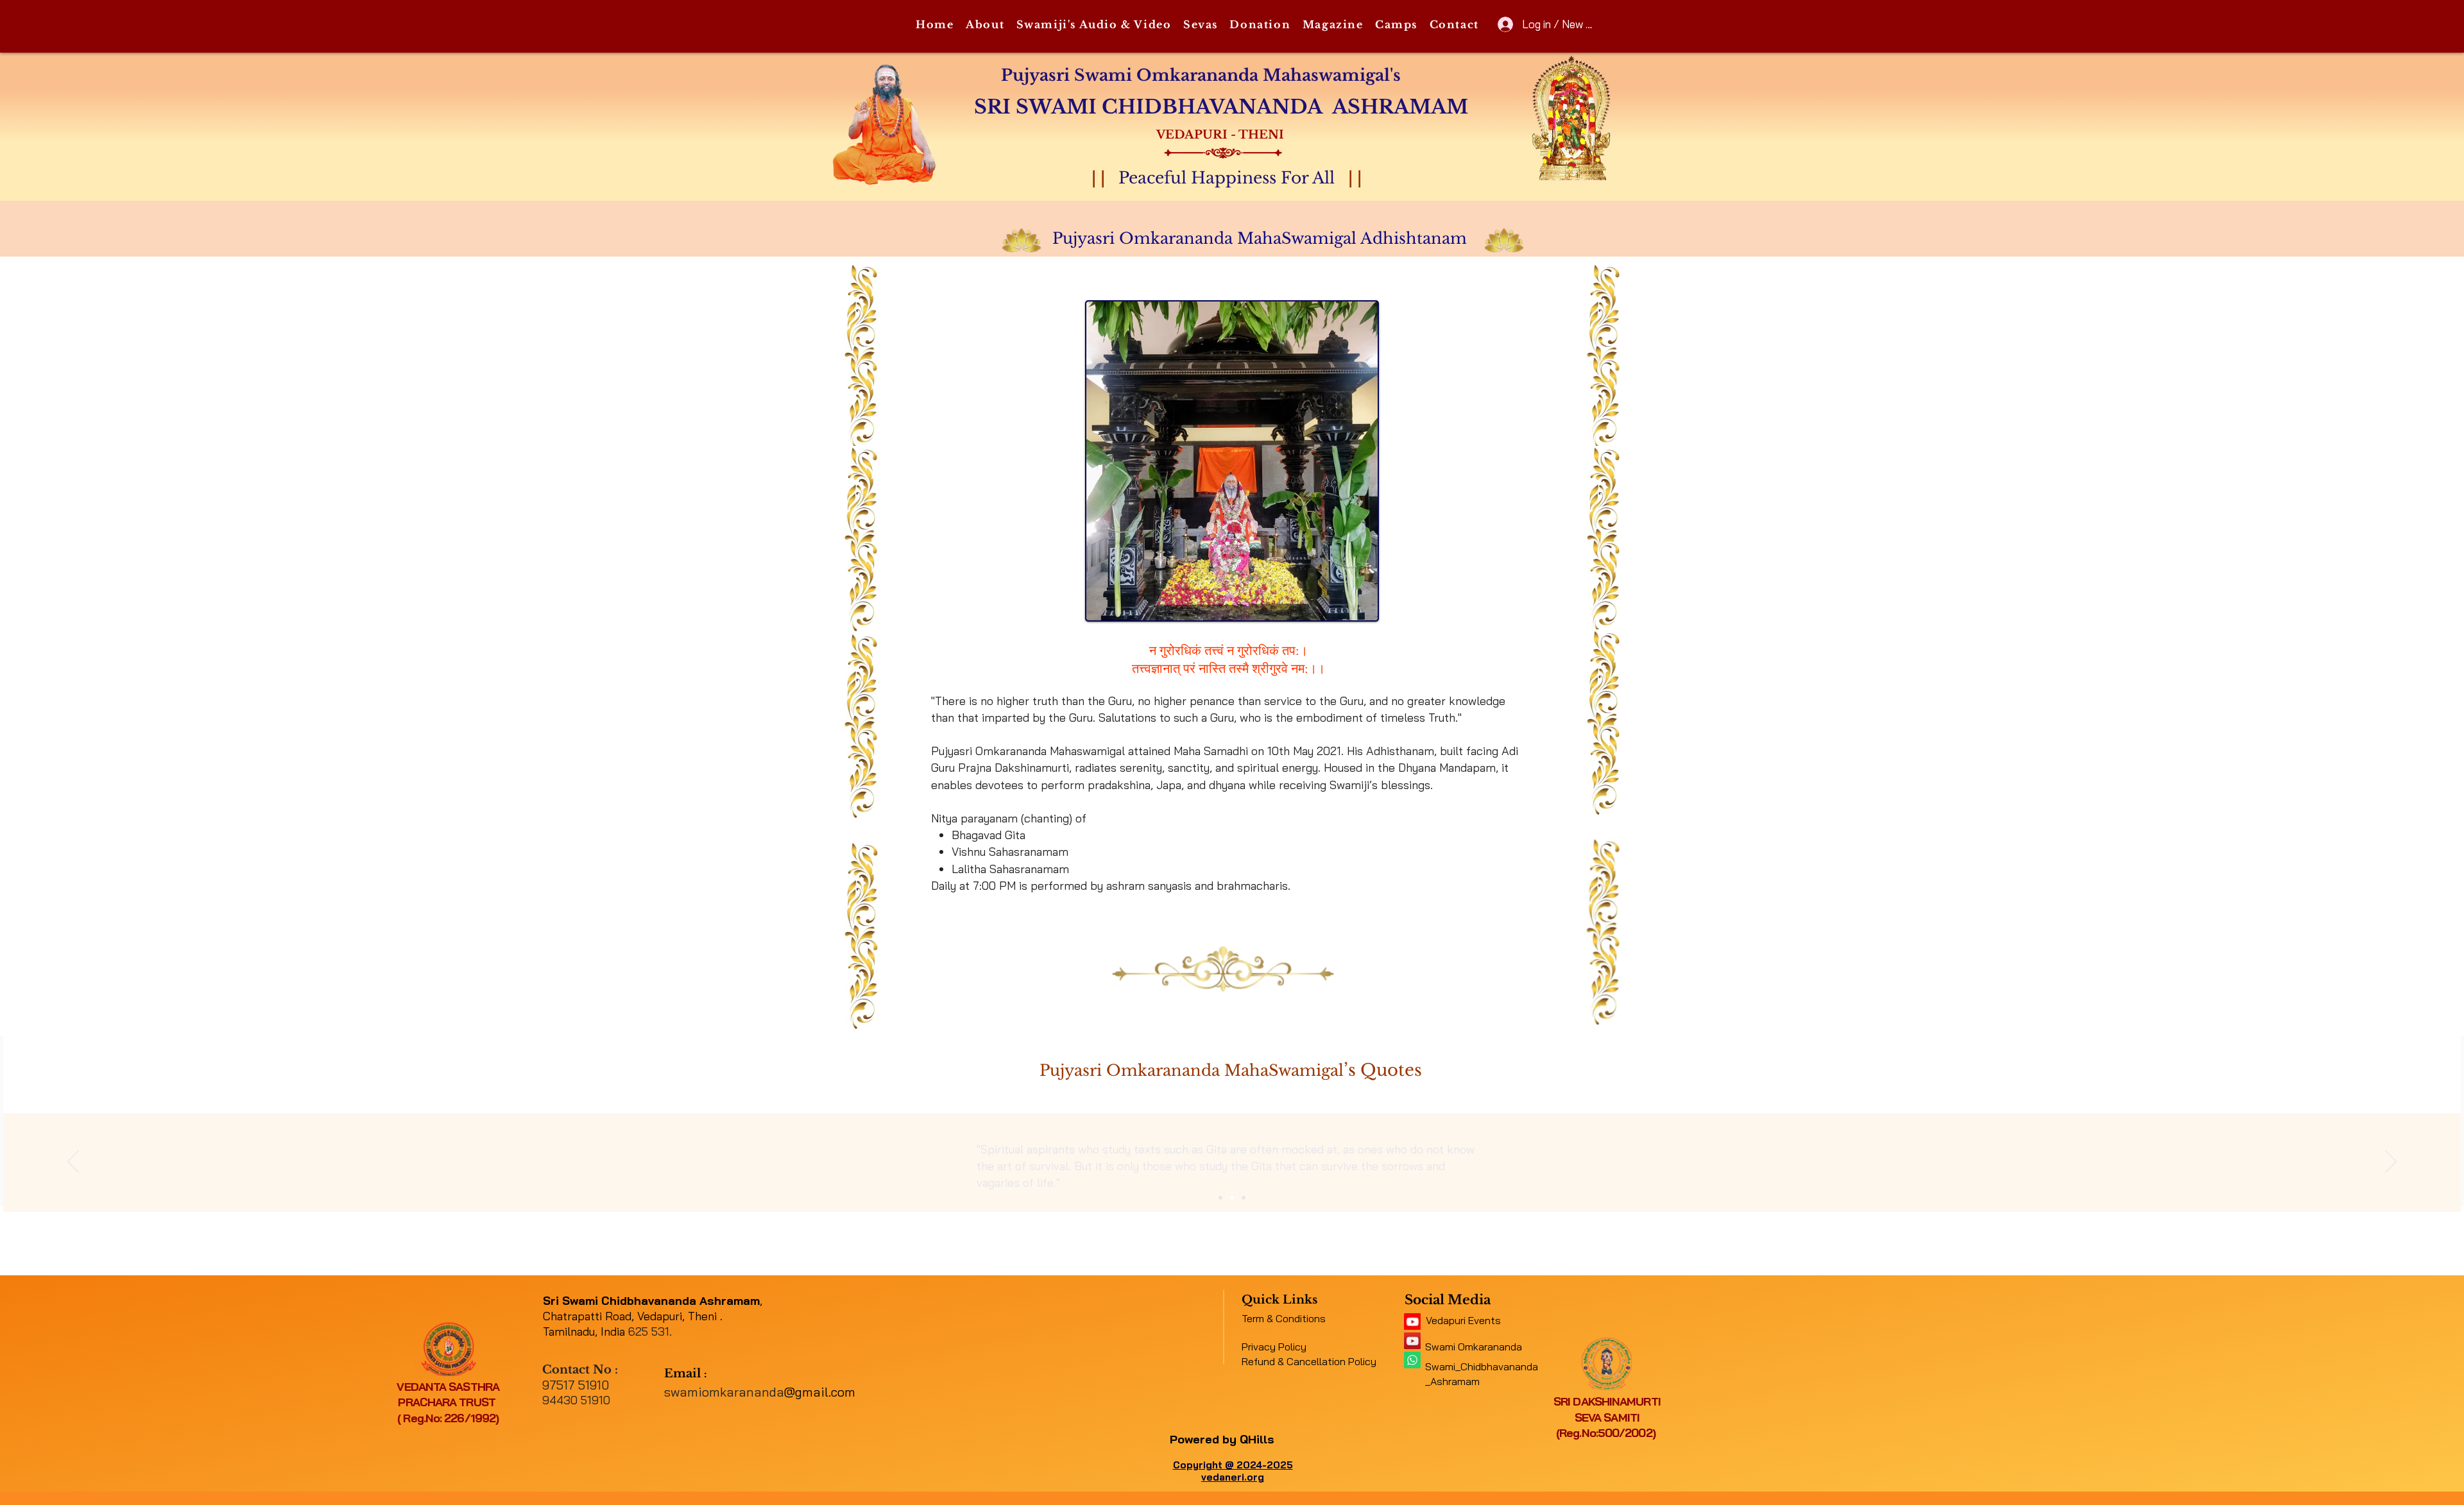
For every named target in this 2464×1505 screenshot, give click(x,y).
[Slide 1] (1220, 1198)
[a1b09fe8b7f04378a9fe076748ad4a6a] (1412, 1341)
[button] (985, 25)
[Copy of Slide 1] (1232, 1198)
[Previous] (73, 1162)
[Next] (2391, 1162)
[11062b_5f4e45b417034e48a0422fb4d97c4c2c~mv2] (1412, 1322)
